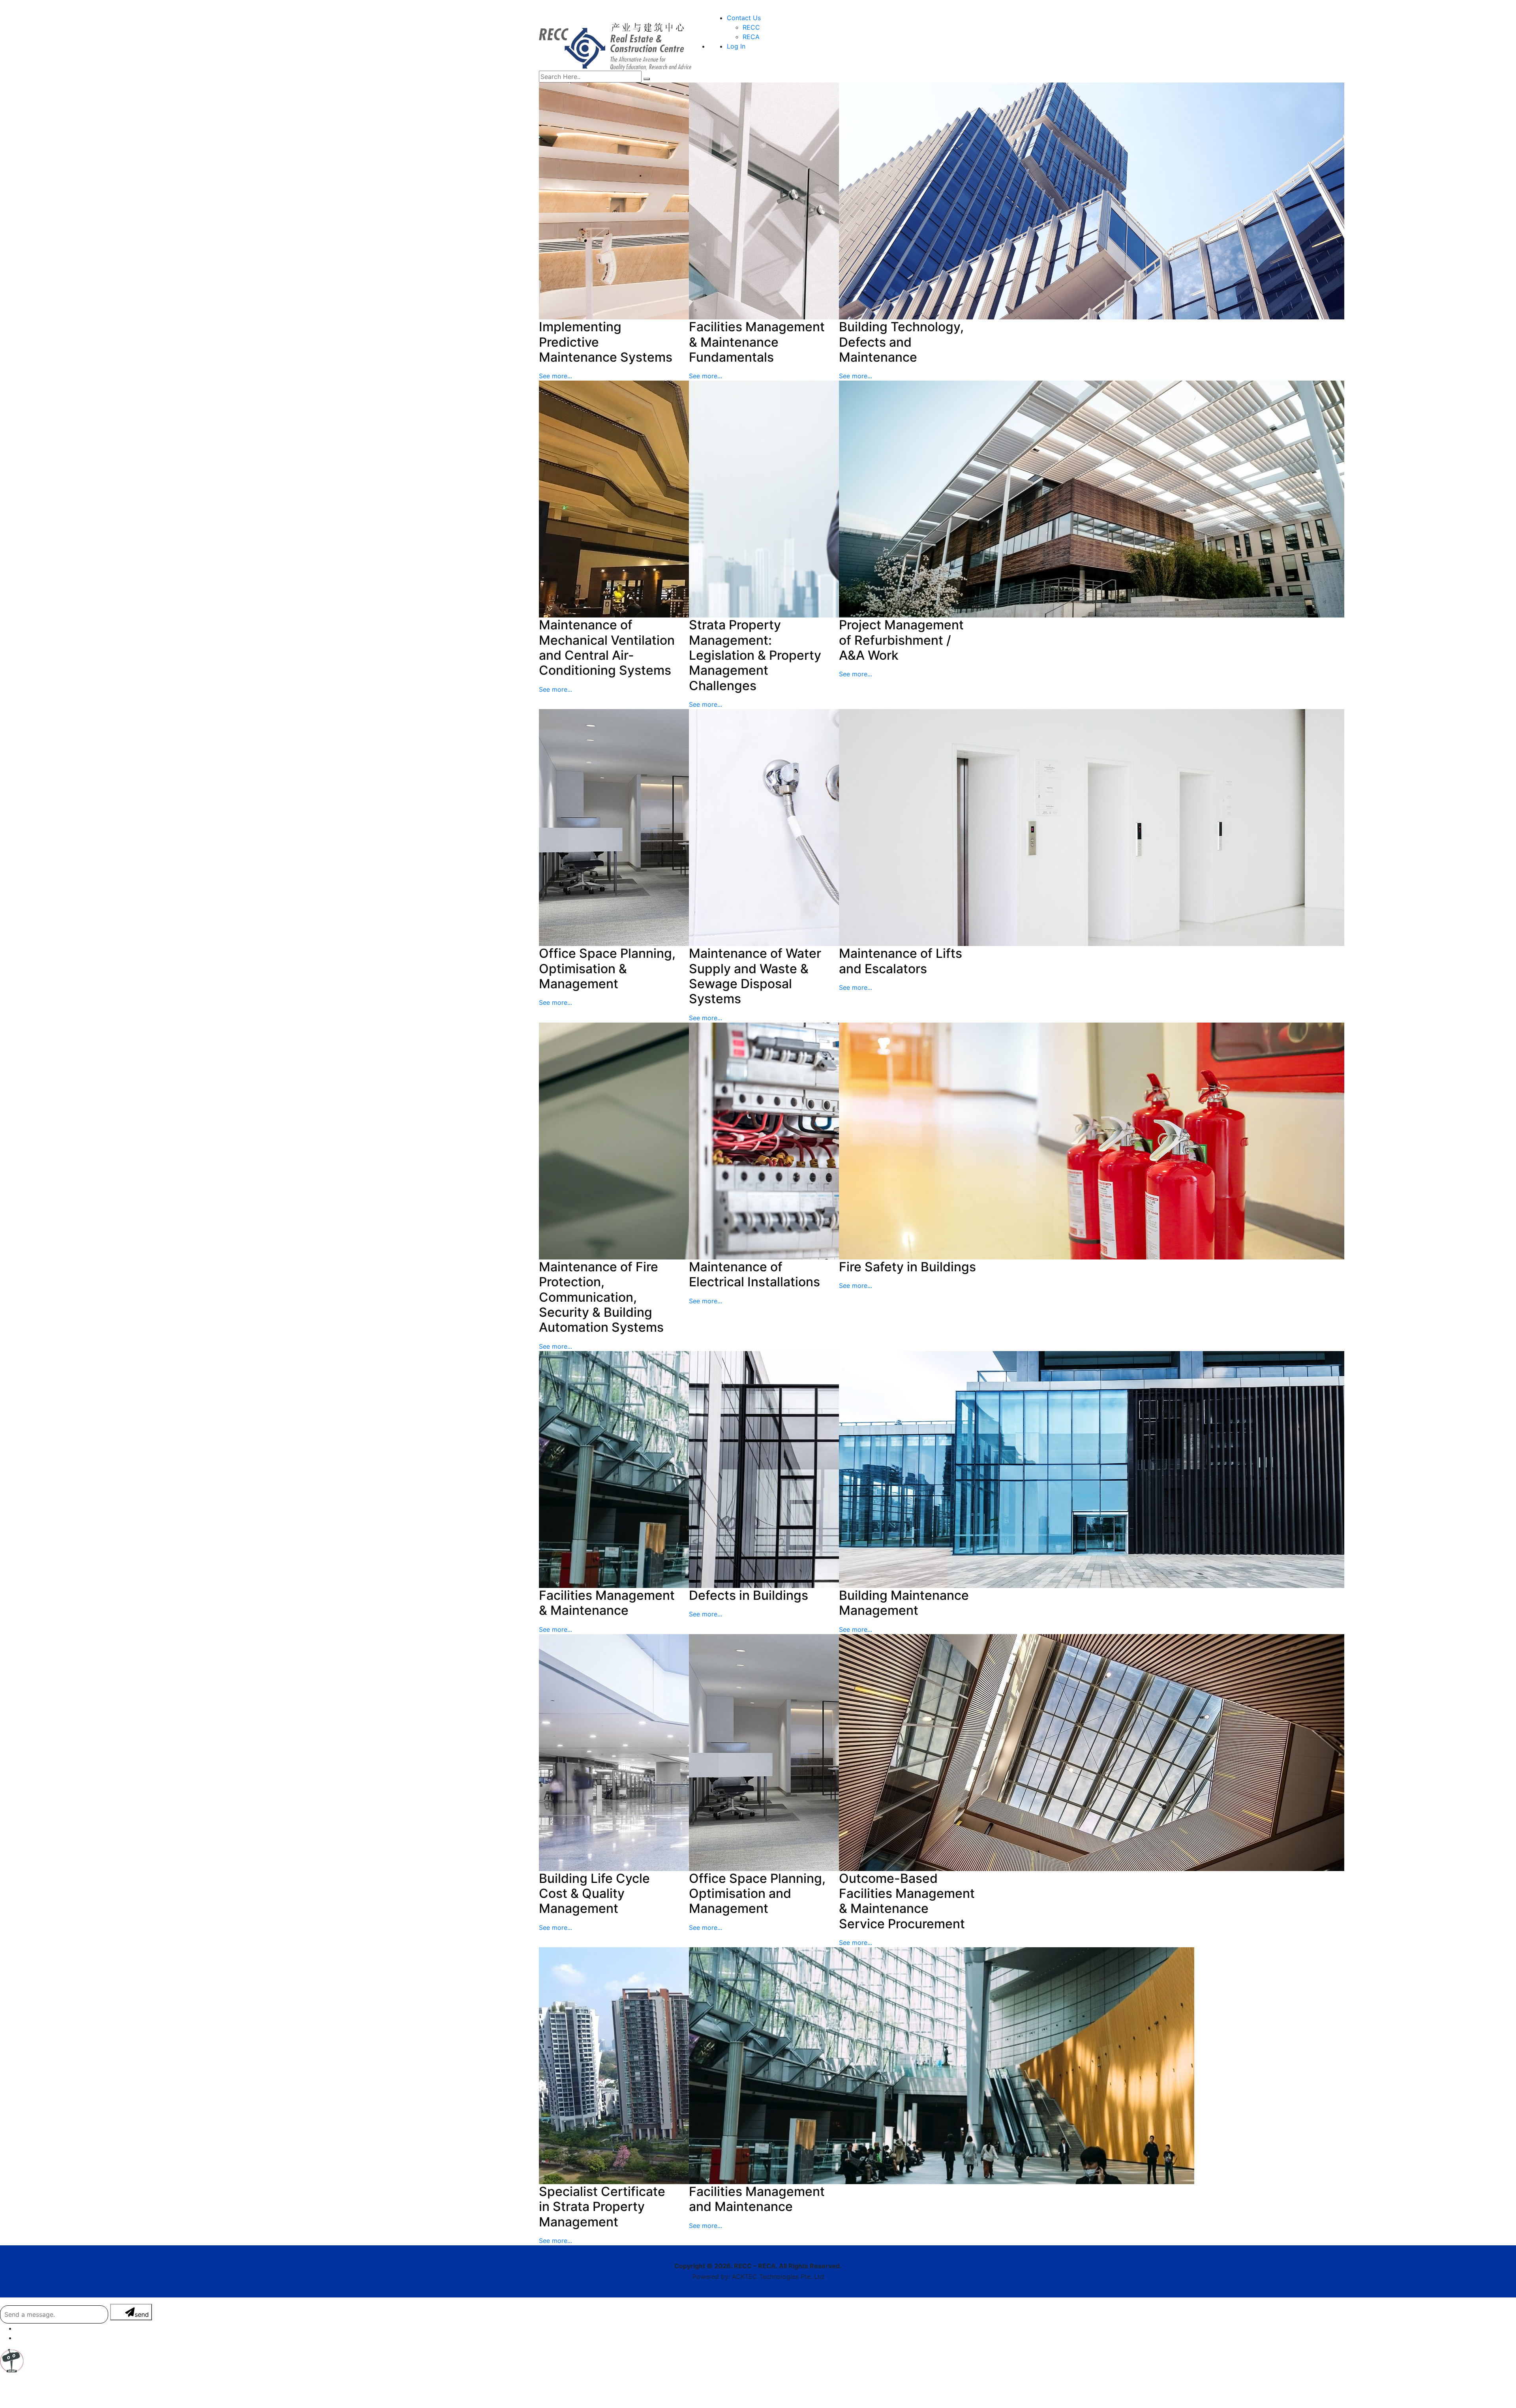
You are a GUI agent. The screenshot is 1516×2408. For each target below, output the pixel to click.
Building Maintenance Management (904, 1603)
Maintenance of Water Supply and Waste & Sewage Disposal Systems (755, 976)
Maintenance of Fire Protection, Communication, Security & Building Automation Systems (601, 1297)
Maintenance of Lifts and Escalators (901, 961)
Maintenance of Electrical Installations (754, 1274)
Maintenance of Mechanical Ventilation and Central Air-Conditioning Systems (607, 648)
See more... (555, 376)
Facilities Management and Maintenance (757, 2199)
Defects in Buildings (749, 1595)
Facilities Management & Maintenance (607, 1603)
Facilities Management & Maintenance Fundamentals (757, 342)
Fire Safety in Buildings (907, 1267)
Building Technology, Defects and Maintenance (901, 342)
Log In (736, 46)
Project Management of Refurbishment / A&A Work (901, 640)
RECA (751, 37)
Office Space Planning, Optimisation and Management (757, 1894)
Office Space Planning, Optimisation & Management (607, 968)
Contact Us (744, 18)
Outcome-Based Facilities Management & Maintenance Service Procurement (907, 1901)
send (142, 2314)
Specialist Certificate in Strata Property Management (602, 2207)
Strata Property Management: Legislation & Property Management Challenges (755, 655)
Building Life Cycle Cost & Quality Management (594, 1894)
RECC (751, 27)
